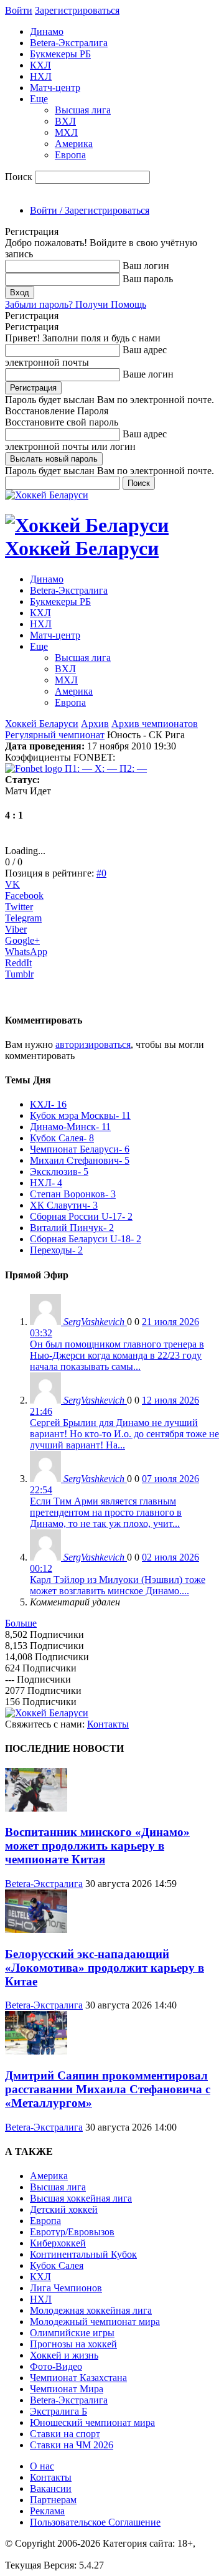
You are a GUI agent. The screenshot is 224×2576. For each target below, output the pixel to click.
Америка (74, 144)
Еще (39, 99)
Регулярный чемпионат (55, 735)
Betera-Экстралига (69, 43)
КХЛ (40, 65)
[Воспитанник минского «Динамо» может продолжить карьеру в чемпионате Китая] (36, 1808)
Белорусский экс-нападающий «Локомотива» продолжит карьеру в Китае (105, 1968)
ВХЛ (65, 121)
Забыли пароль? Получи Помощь (76, 304)
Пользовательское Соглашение (95, 2522)
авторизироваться (93, 1044)
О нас (42, 2466)
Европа (70, 155)
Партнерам (53, 2500)
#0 (101, 873)
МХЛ (66, 132)
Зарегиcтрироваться (77, 10)
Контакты (108, 1724)
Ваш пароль (148, 279)
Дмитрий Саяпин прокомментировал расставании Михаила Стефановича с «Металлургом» (108, 2089)
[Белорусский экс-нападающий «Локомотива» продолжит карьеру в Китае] (36, 1930)
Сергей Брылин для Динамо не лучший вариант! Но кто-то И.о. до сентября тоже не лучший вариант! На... (124, 1434)
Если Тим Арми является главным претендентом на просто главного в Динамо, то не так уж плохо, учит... (106, 1512)
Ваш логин (146, 266)
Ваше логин (148, 374)
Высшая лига (83, 110)
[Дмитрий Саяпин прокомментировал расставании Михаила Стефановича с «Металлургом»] (36, 2051)
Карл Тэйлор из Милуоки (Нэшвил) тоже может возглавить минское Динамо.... (118, 1585)
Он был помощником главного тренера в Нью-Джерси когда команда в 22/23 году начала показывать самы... (117, 1355)
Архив (95, 724)
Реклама (47, 2511)
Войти (19, 10)
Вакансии (51, 2488)
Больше (21, 1623)
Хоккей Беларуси (42, 724)
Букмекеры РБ (60, 54)
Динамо (47, 31)
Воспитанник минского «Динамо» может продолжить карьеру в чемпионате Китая (97, 1846)
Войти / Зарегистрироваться (90, 210)
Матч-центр (55, 88)
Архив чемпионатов (155, 724)
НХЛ (41, 76)
